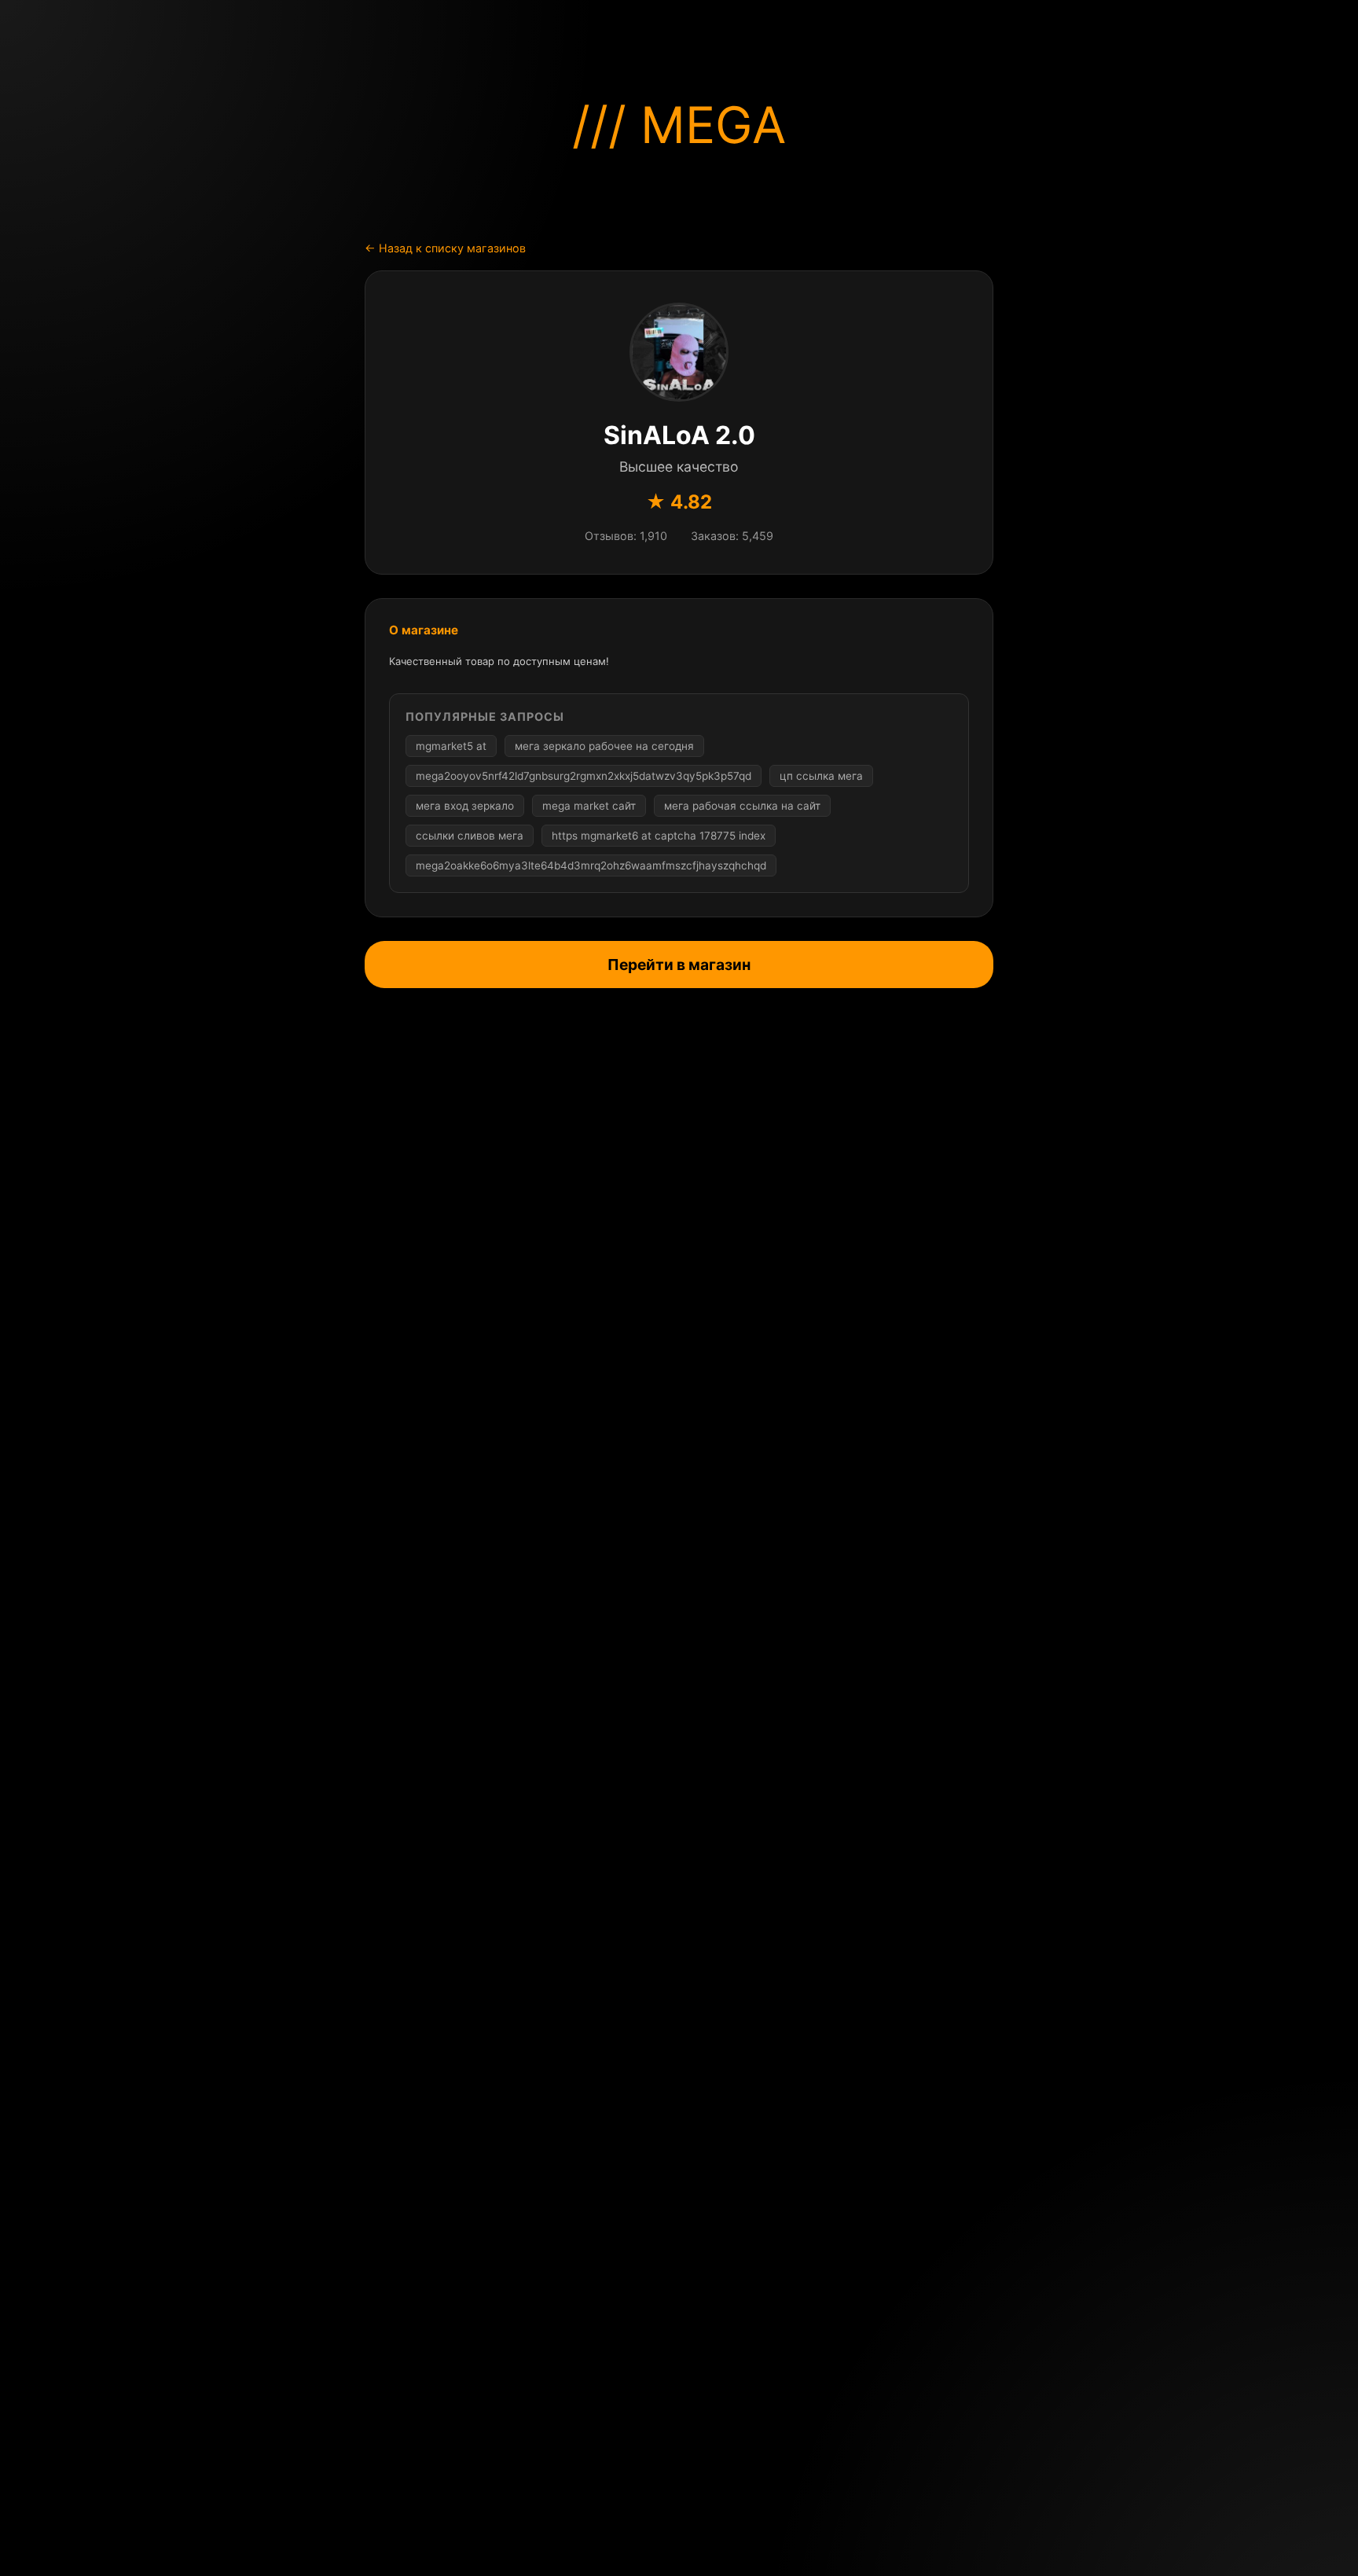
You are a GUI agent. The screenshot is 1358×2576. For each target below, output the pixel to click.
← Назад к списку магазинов (445, 248)
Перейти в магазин (679, 965)
